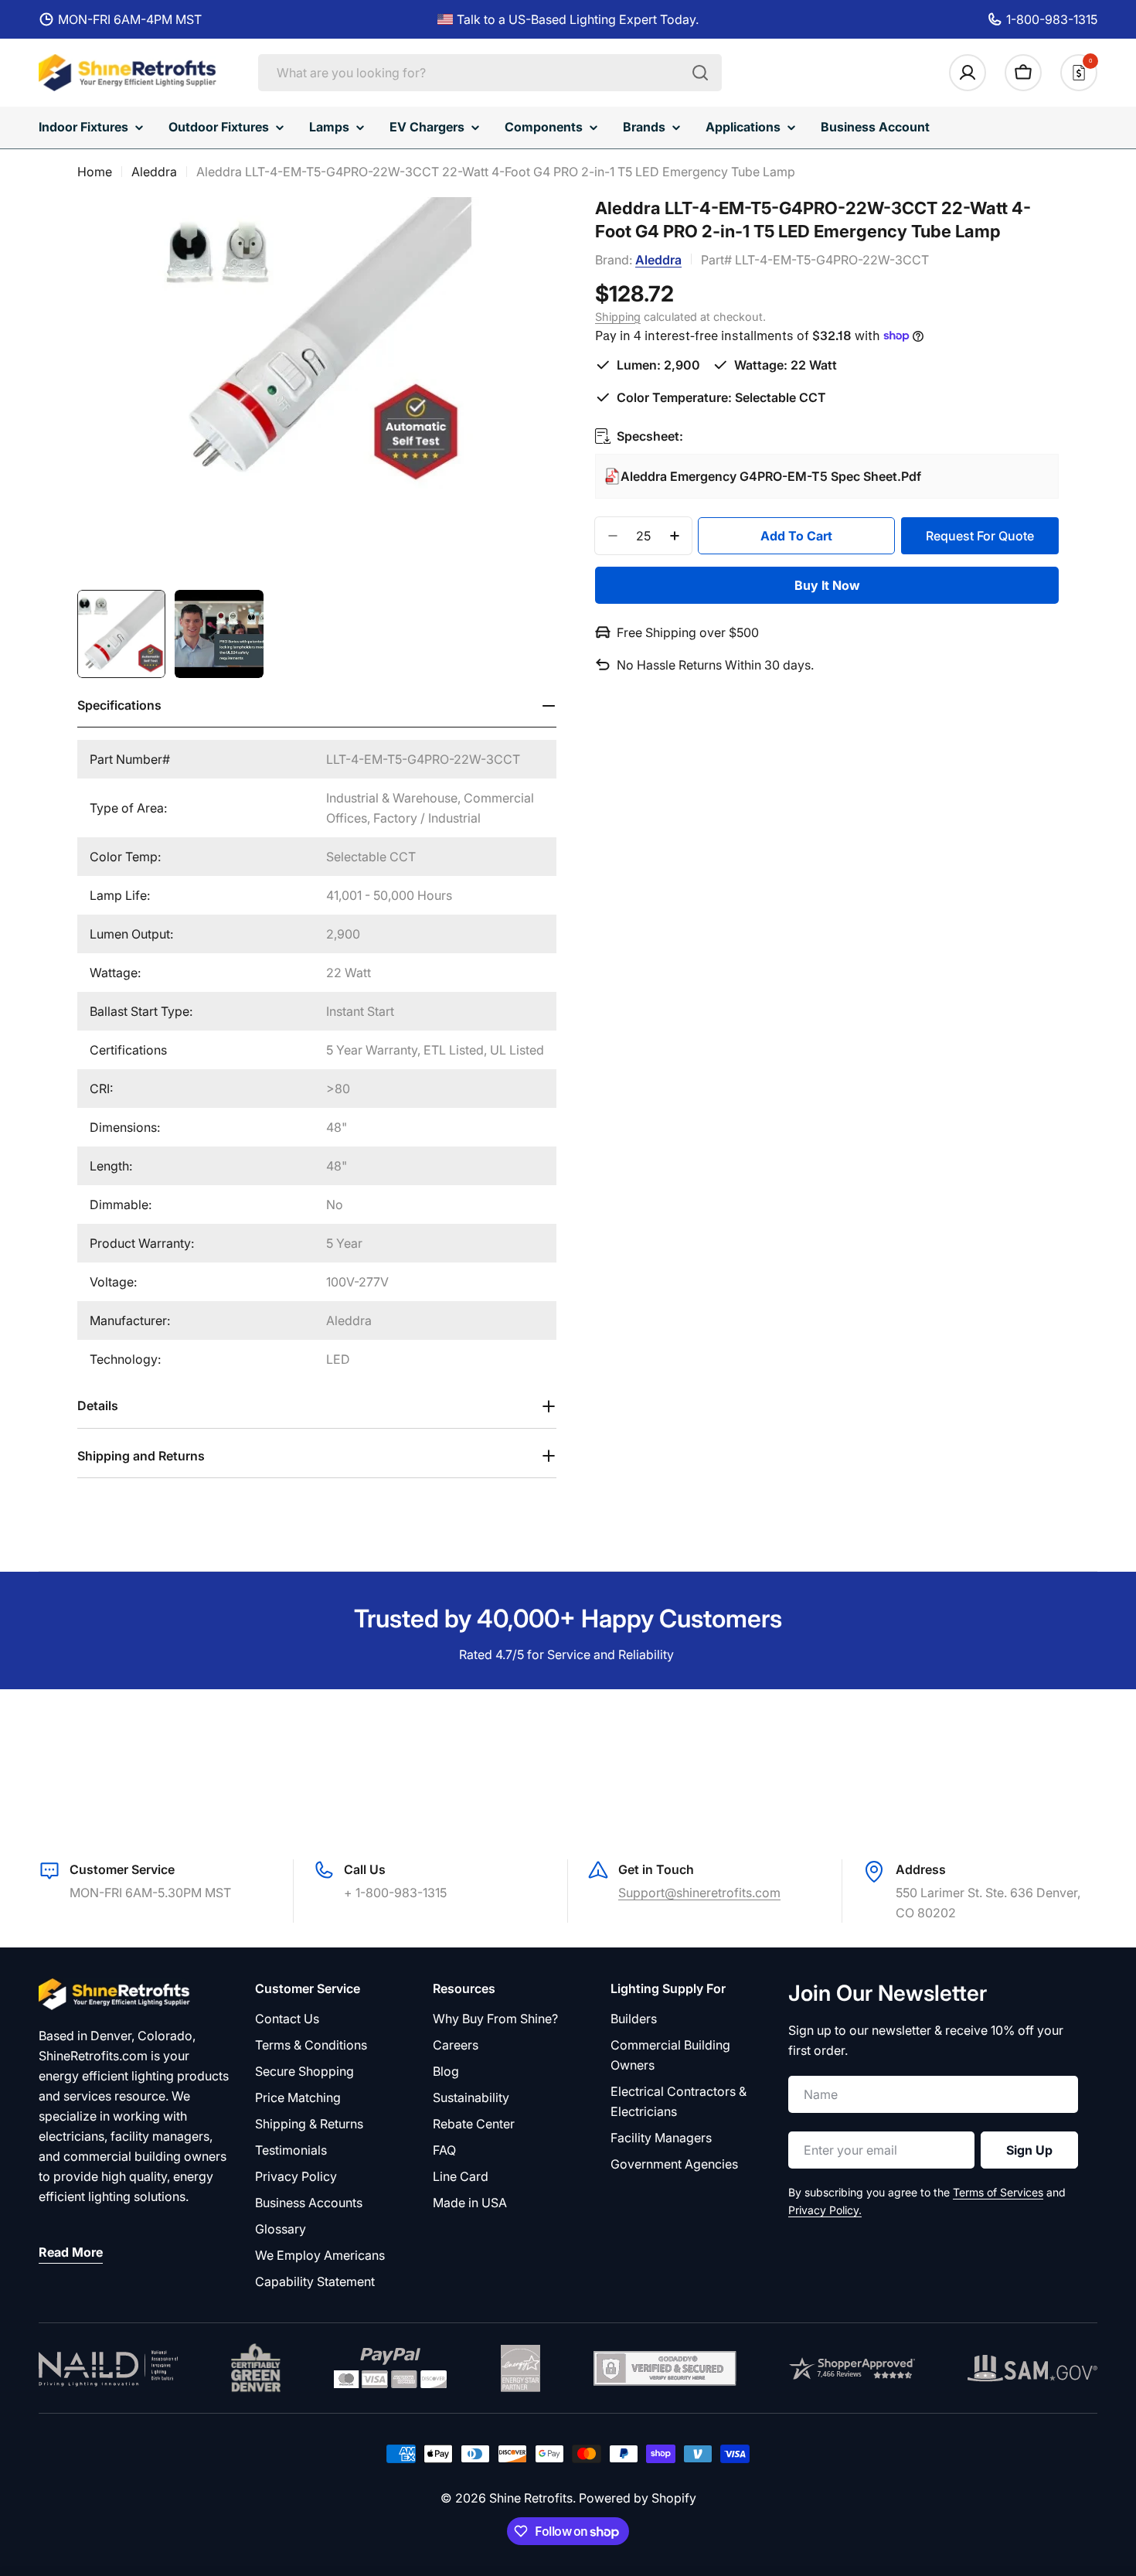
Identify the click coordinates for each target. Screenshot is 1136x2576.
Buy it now (827, 585)
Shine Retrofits (531, 2498)
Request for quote (980, 536)
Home (95, 172)
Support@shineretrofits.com (699, 1893)
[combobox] (490, 73)
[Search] (700, 73)
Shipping (618, 316)
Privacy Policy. (825, 2210)
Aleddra (154, 172)
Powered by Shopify (638, 2498)
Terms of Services (998, 2192)
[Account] (968, 73)
